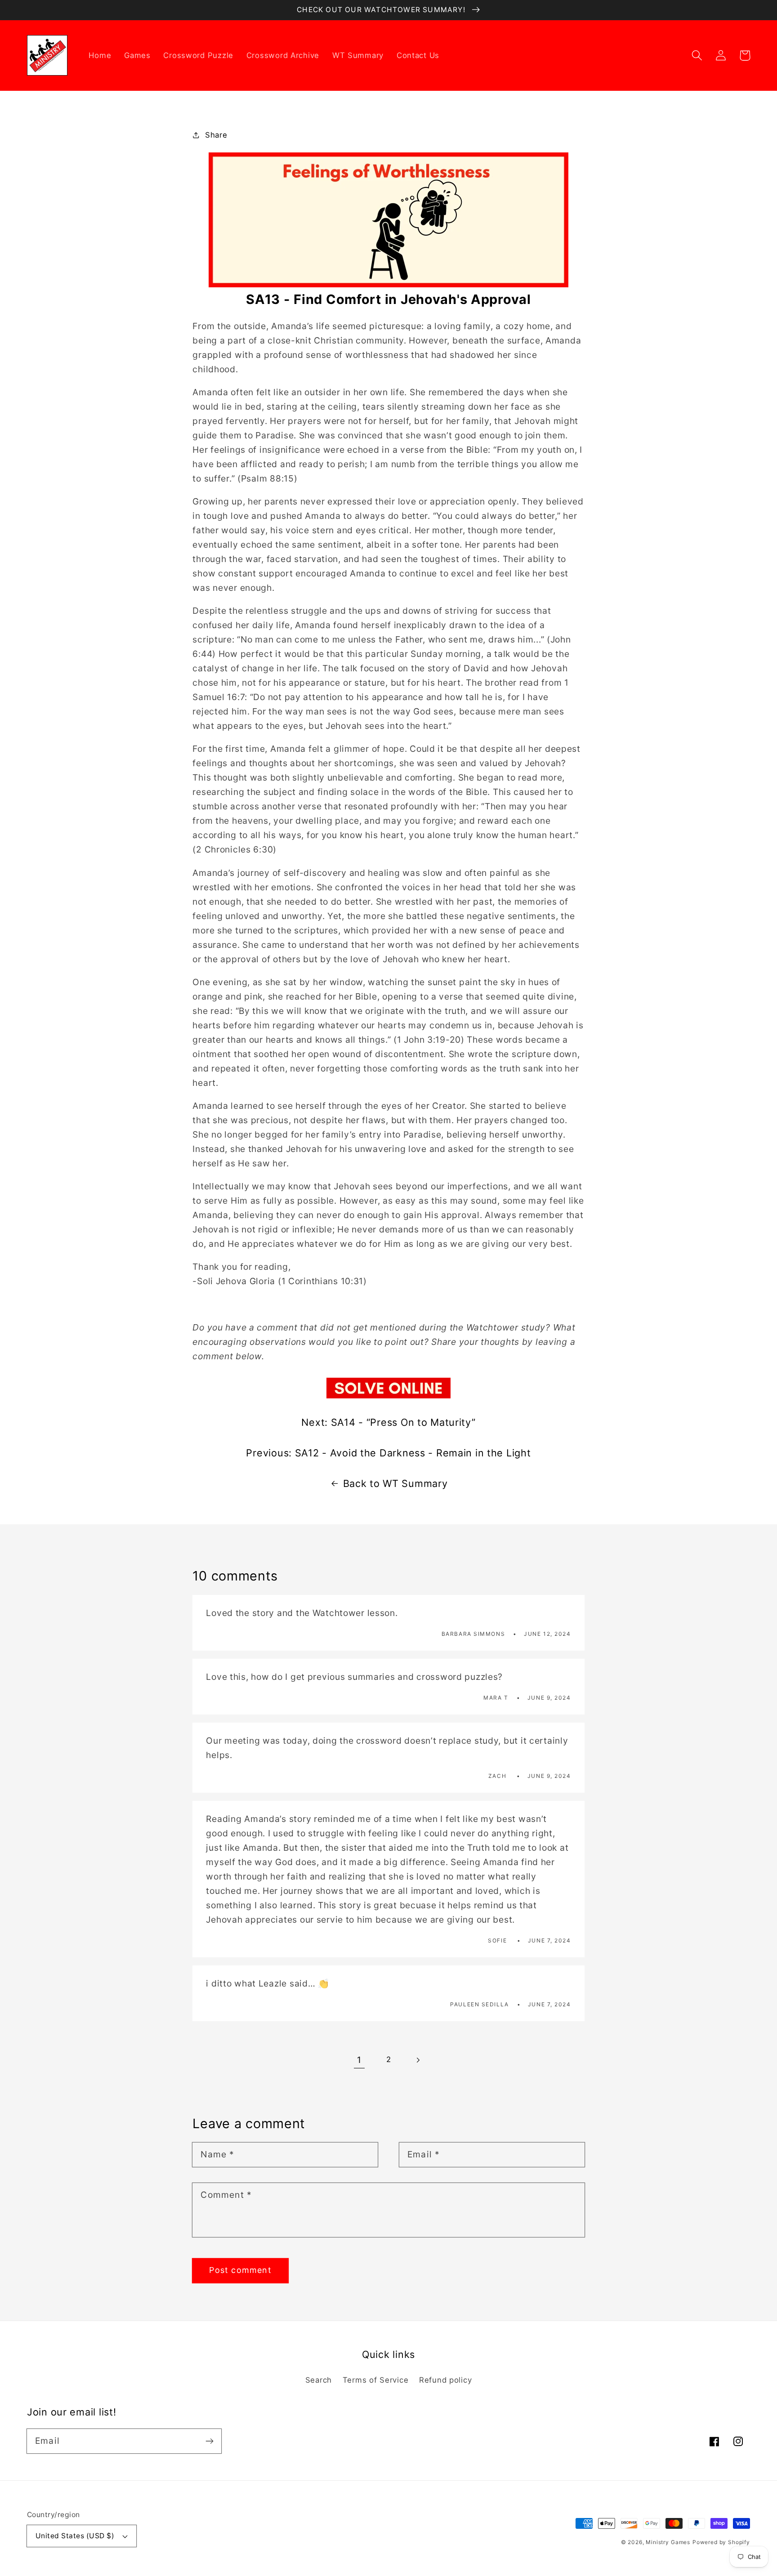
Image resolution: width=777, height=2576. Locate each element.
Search (319, 2380)
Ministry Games (668, 2542)
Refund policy (445, 2380)
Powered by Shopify (721, 2542)
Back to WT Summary (395, 1483)
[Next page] (418, 2060)
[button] (697, 56)
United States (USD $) (75, 2536)
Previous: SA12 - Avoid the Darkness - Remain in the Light (388, 1453)
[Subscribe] (209, 2441)
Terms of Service (376, 2380)
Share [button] (216, 135)
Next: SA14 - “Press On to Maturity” (388, 1422)
